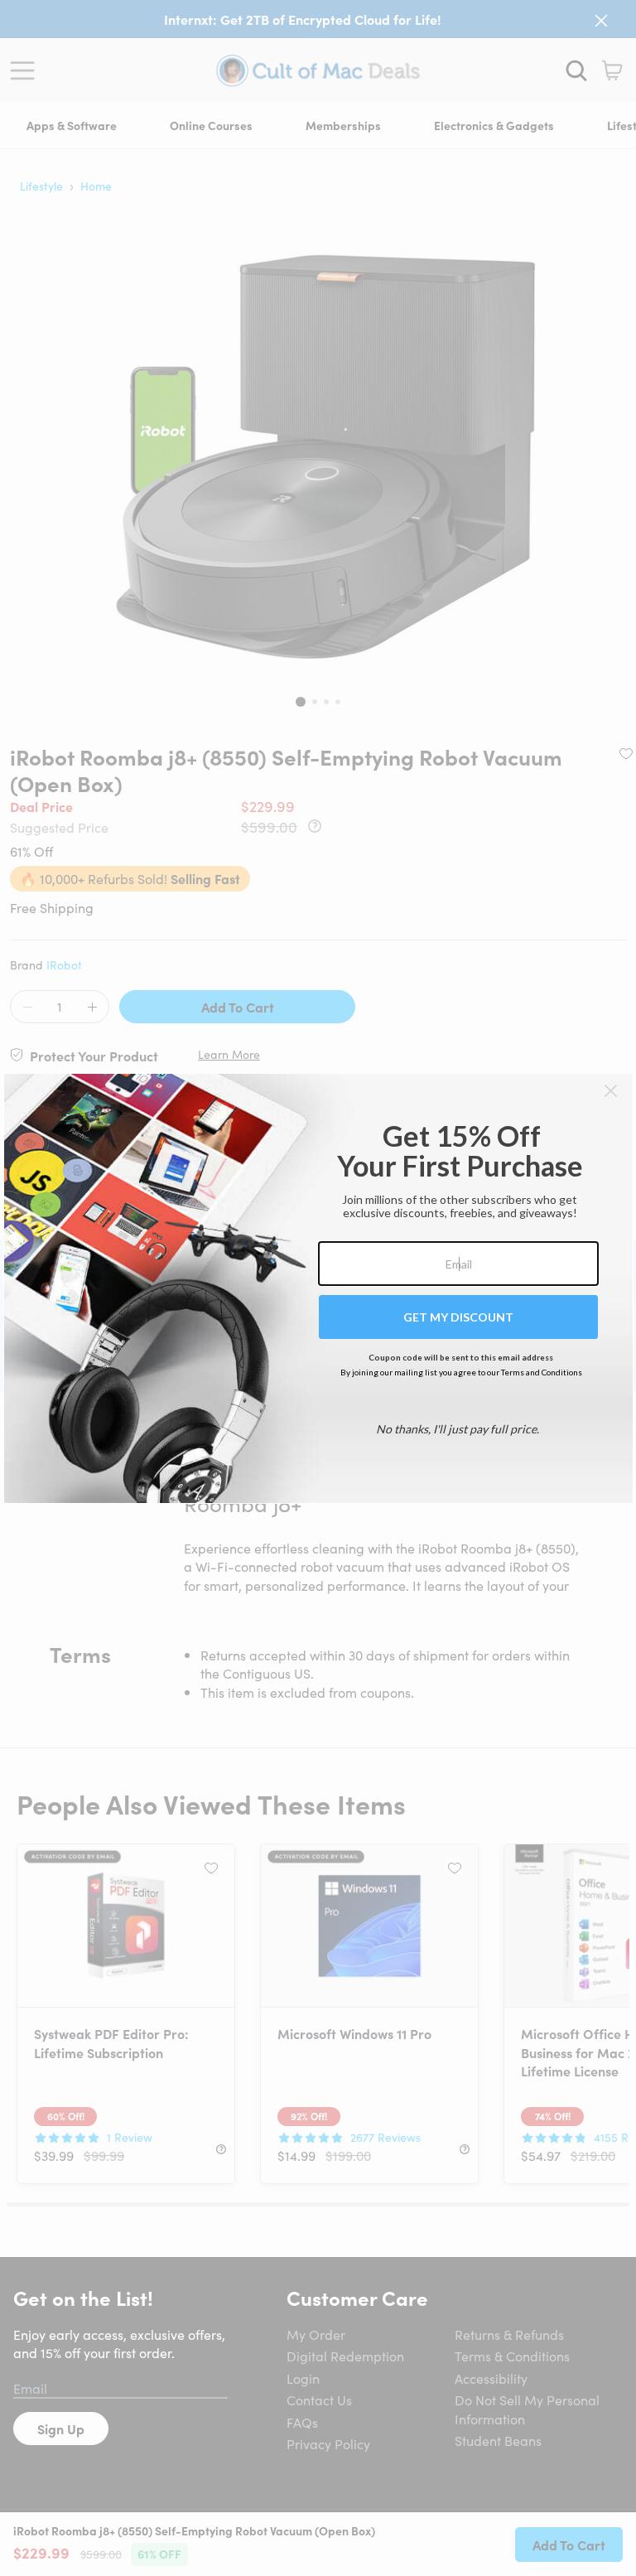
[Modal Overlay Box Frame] (318, 1288)
